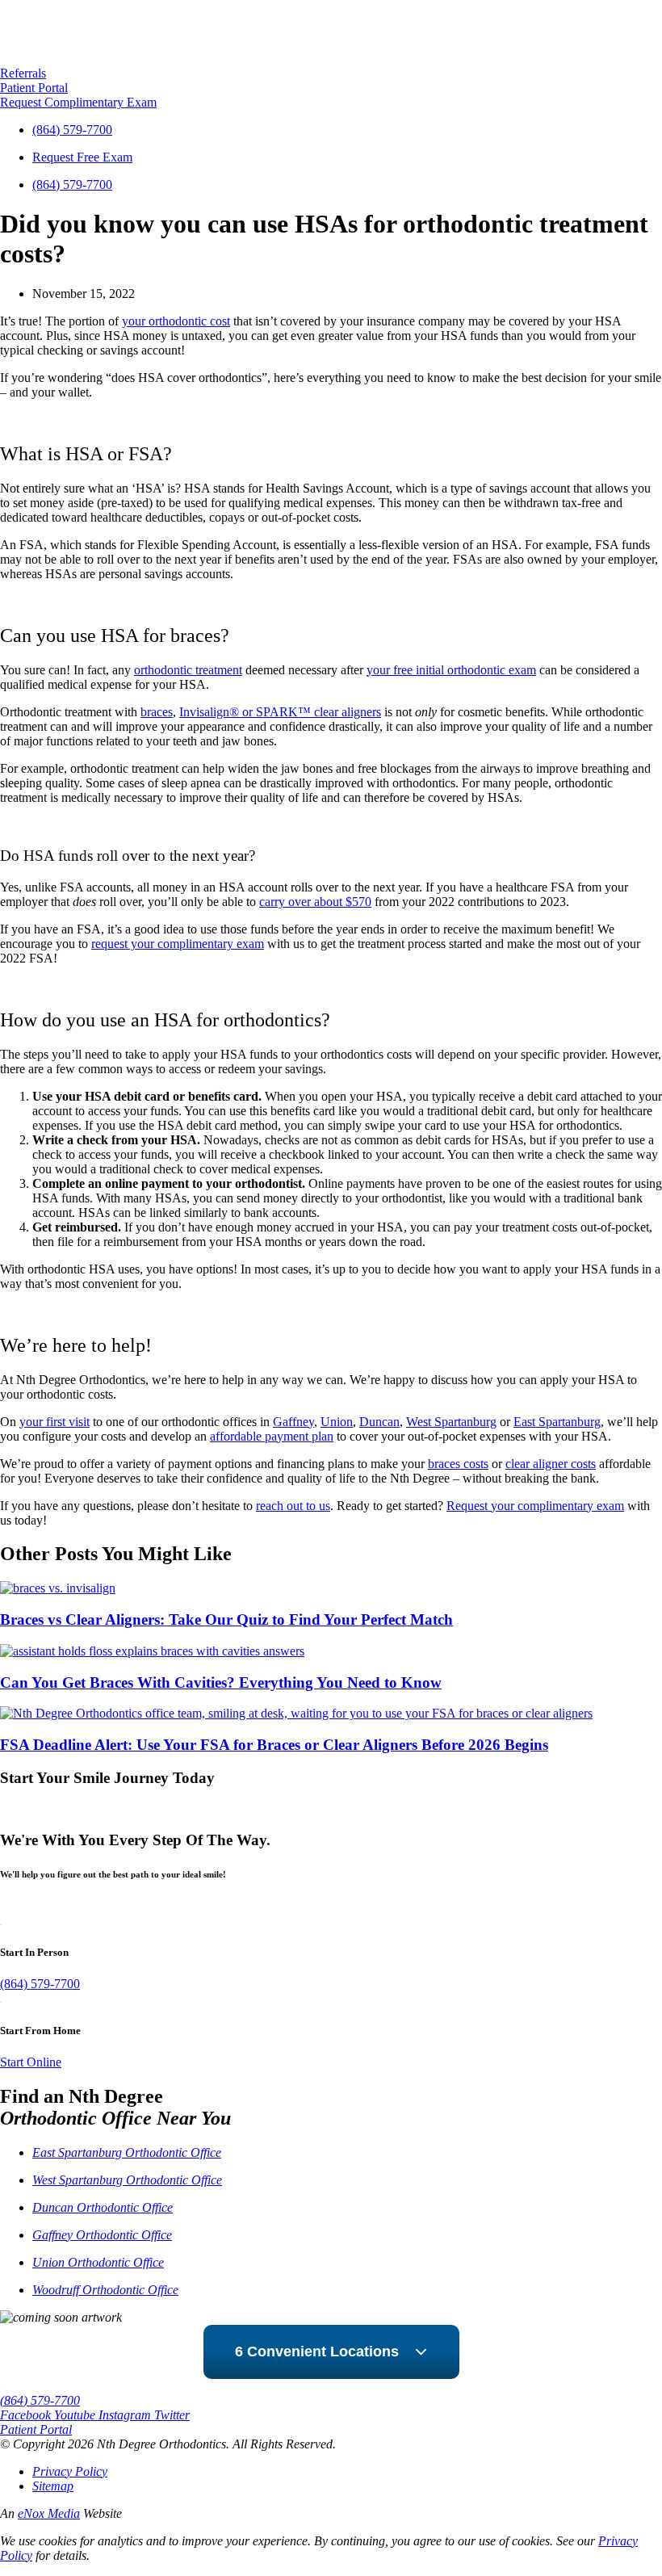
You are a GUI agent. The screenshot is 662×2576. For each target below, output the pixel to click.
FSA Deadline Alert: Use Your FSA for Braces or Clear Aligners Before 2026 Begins (274, 1745)
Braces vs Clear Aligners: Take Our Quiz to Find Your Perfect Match (226, 1619)
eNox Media (49, 2513)
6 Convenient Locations (317, 2352)
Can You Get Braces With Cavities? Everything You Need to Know (221, 1682)
